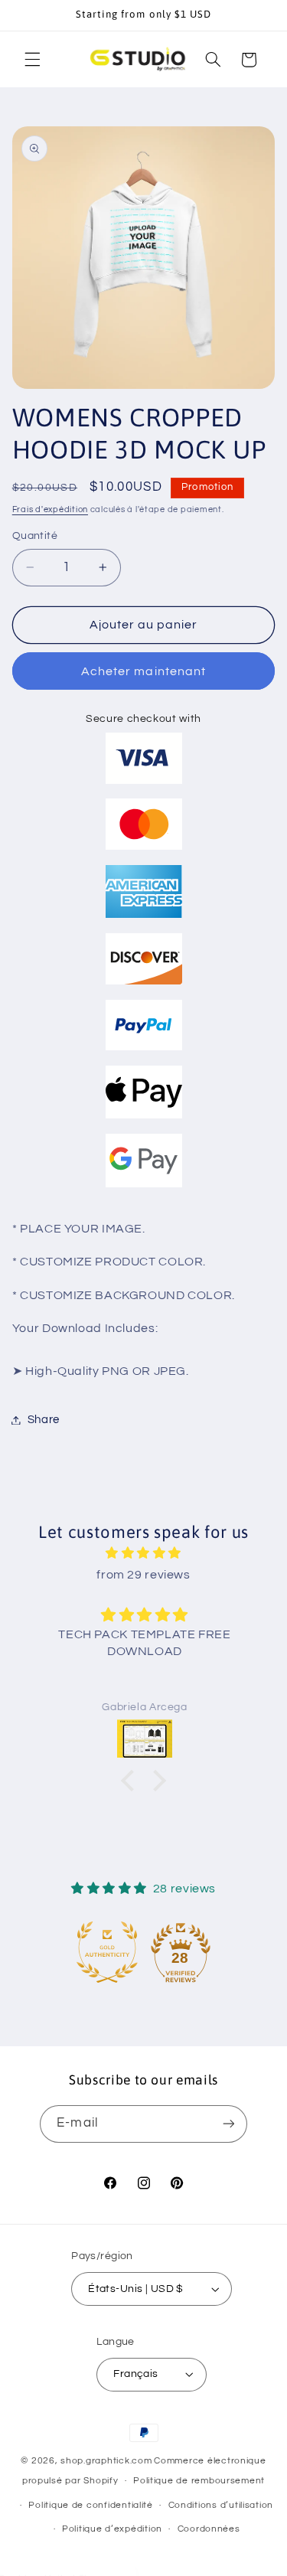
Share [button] (44, 1420)
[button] (32, 60)
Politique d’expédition (112, 2529)
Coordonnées (209, 2529)
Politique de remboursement (199, 2481)
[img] (144, 1554)
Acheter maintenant (143, 671)
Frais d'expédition (50, 509)
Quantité (35, 536)
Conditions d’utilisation (221, 2505)
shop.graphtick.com (106, 2461)
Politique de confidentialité (91, 2505)
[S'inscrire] (228, 2124)
